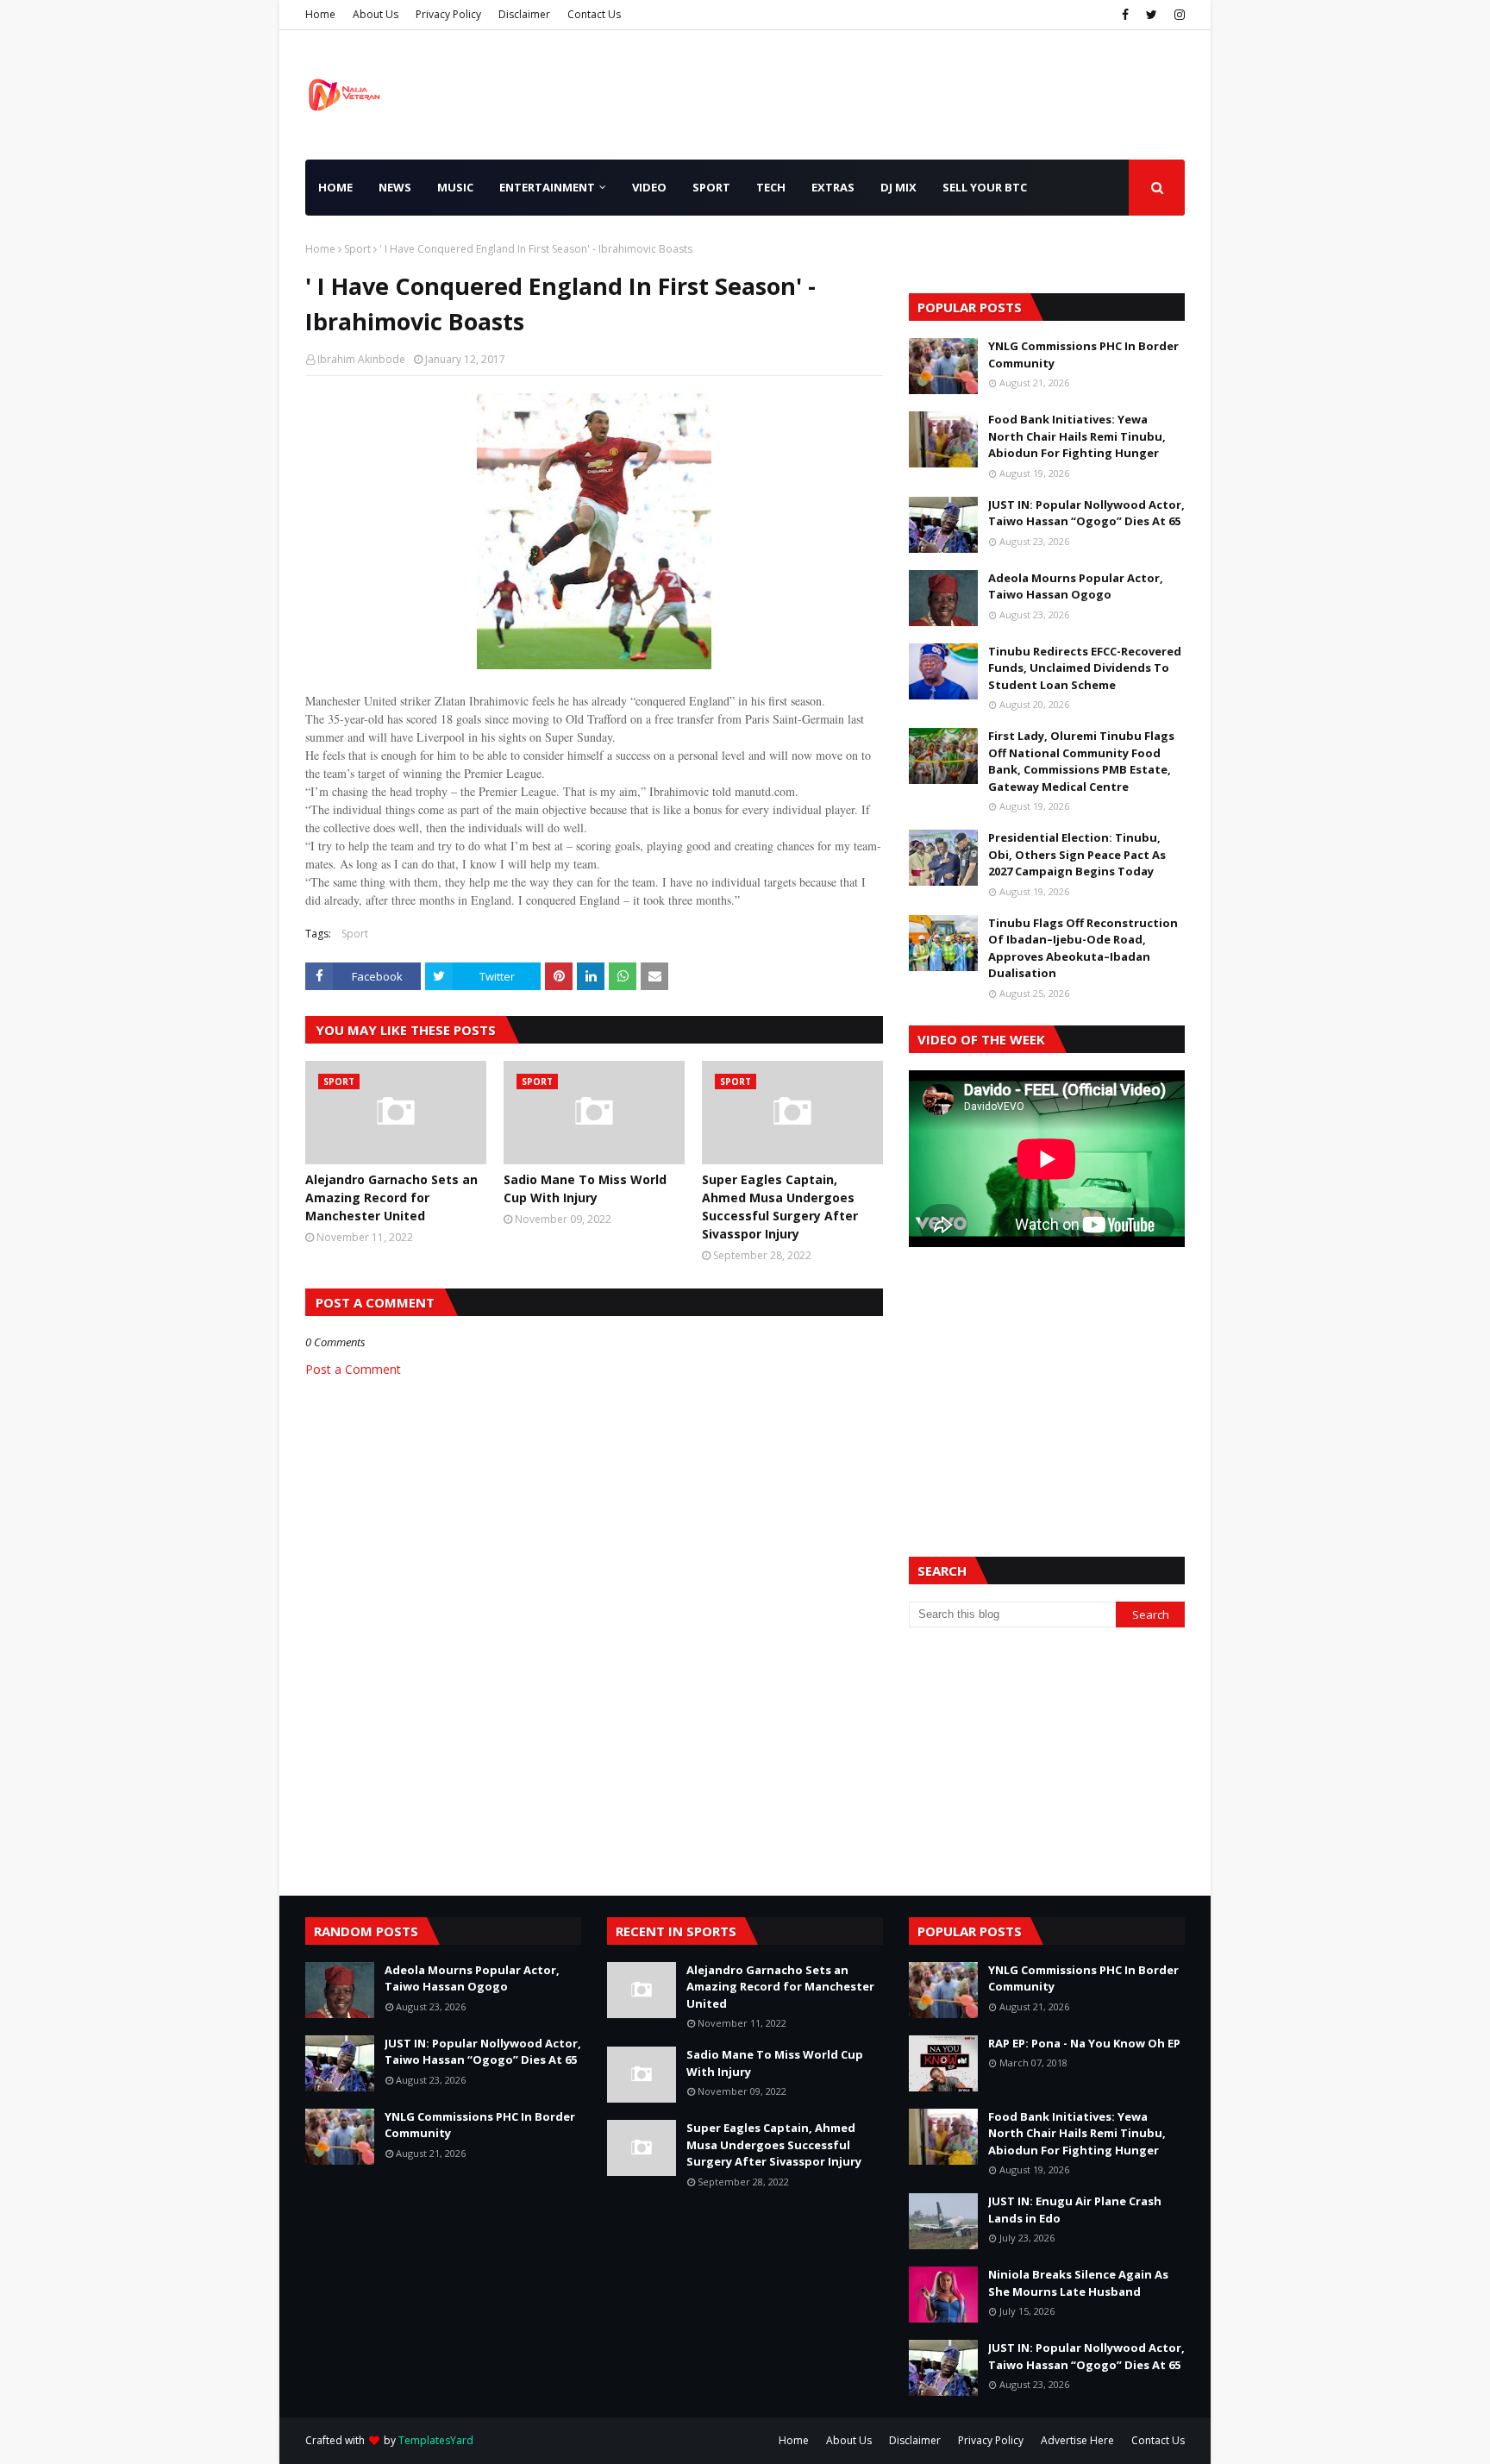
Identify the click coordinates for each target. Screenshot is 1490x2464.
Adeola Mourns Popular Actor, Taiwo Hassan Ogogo (1076, 586)
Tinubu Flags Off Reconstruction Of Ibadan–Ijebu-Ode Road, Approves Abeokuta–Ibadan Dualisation (1083, 948)
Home (320, 14)
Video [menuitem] (649, 187)
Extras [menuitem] (833, 187)
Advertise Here (1077, 2440)
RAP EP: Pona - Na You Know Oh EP (1084, 2043)
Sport (357, 249)
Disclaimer (524, 14)
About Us (376, 14)
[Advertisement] (1047, 1381)
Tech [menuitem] (771, 187)
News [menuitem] (395, 187)
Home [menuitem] (335, 187)
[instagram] (1177, 15)
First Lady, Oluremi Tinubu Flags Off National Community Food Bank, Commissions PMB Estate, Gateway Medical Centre (1081, 761)
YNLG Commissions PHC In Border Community (1083, 354)
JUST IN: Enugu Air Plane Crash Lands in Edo (1075, 2210)
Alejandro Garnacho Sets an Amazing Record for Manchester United (391, 1198)
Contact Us (594, 14)
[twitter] (1152, 15)
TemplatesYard (436, 2440)
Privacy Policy (448, 14)
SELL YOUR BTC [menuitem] (985, 187)
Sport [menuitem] (711, 187)
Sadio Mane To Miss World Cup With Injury (585, 1188)
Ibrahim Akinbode (361, 359)
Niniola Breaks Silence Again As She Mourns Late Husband (1078, 2283)
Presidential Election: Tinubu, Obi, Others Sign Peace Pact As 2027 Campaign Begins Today (1077, 854)
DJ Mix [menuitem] (898, 187)
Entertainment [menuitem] (547, 187)
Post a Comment (353, 1369)
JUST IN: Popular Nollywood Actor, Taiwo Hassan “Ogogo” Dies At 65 (1086, 513)
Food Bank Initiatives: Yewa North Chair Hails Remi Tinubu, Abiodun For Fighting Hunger (1077, 436)
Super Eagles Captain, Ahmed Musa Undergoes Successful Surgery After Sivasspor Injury (780, 1207)
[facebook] (1125, 15)
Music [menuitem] (455, 187)
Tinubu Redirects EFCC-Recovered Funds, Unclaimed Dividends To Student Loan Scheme (1085, 668)
